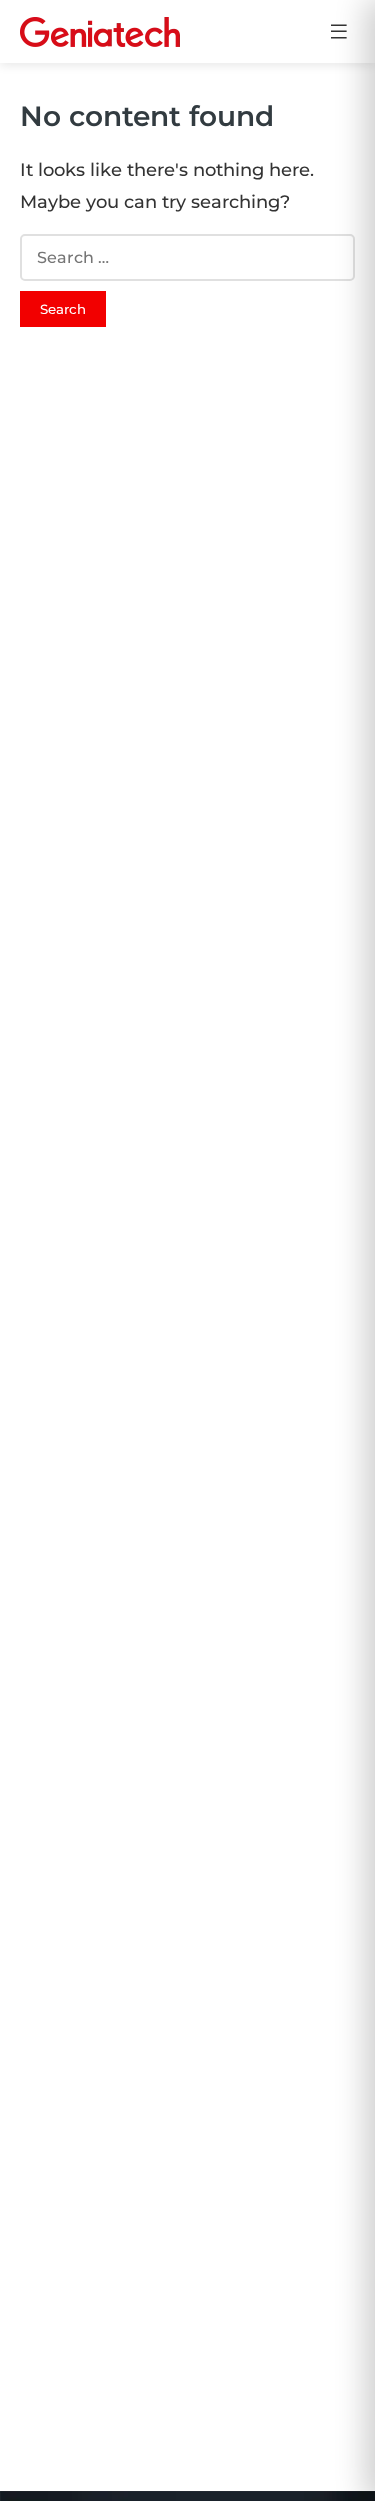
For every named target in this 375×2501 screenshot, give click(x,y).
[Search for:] (187, 257)
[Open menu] (339, 31)
